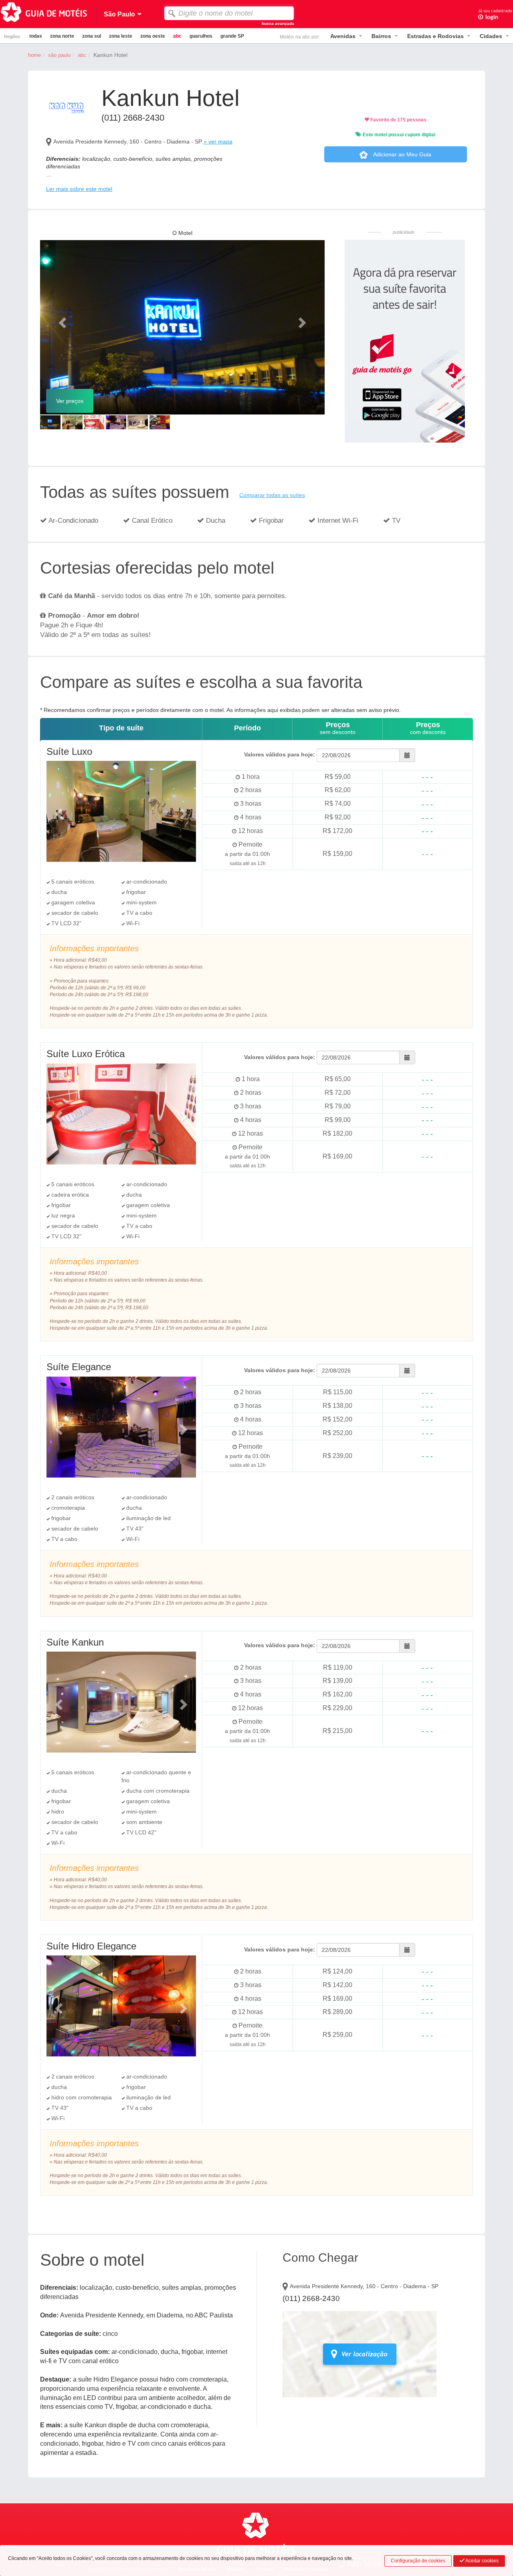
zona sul (92, 36)
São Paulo (59, 55)
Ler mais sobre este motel (79, 189)
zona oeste (153, 36)
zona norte (62, 36)
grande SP (232, 36)
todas (36, 36)
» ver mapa (218, 142)
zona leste (121, 36)
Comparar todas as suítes (272, 495)
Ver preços (70, 401)
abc (177, 36)
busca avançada (278, 23)
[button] (62, 320)
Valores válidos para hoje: (280, 754)
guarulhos (201, 36)
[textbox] (229, 13)
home (34, 55)
